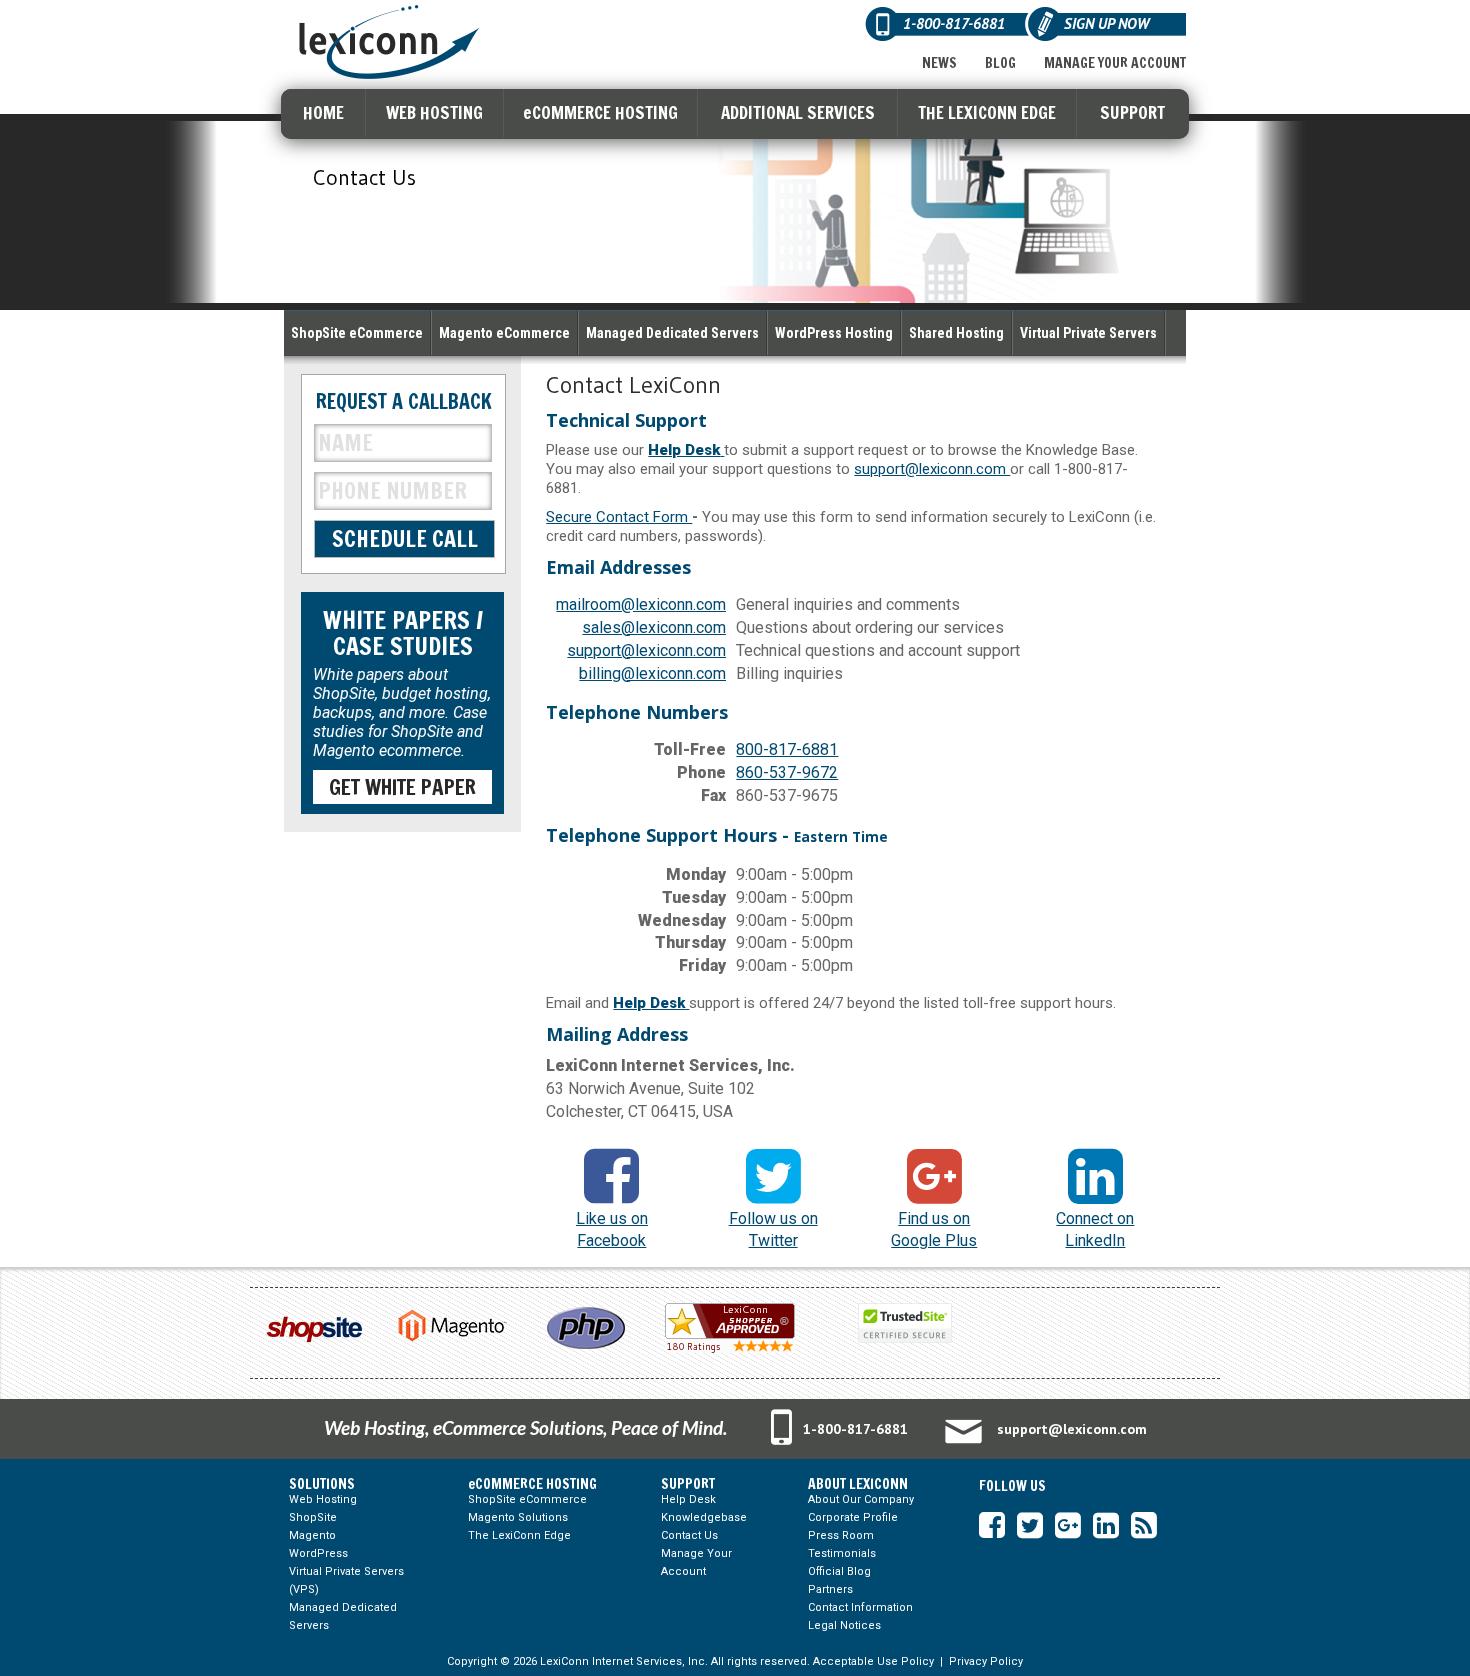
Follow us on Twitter (773, 1229)
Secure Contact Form (619, 517)
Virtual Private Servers (1088, 333)
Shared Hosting (956, 333)
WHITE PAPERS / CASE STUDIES (403, 633)
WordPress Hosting (834, 333)
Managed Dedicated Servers (672, 333)
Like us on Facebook (612, 1229)
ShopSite (313, 1517)
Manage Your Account (1115, 63)
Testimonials (842, 1553)
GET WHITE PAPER (402, 787)
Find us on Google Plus (934, 1229)
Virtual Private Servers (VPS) (346, 1580)
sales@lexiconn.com (654, 627)
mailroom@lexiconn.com (641, 604)
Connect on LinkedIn (1095, 1229)
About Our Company (861, 1499)
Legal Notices (844, 1625)
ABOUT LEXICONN (858, 1484)
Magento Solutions (518, 1517)
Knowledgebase (704, 1517)
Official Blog (839, 1571)
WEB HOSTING (434, 112)
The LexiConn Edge (519, 1535)
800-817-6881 (787, 749)
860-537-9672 (787, 772)
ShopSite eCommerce (357, 333)
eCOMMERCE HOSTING (600, 112)
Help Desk (688, 1499)
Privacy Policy (986, 1661)
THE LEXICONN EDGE (987, 112)
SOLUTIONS (322, 1484)
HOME (323, 112)
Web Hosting (323, 1499)
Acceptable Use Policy (873, 1661)
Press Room (841, 1535)
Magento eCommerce (504, 333)
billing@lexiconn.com (652, 673)
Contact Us (689, 1535)
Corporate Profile (853, 1517)
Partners (830, 1589)
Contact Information (860, 1607)
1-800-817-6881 (855, 1429)
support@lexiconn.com (932, 469)
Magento (312, 1535)
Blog (1000, 63)
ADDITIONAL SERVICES (798, 112)
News (939, 63)
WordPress (318, 1553)
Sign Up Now (1106, 23)
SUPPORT (1132, 112)
